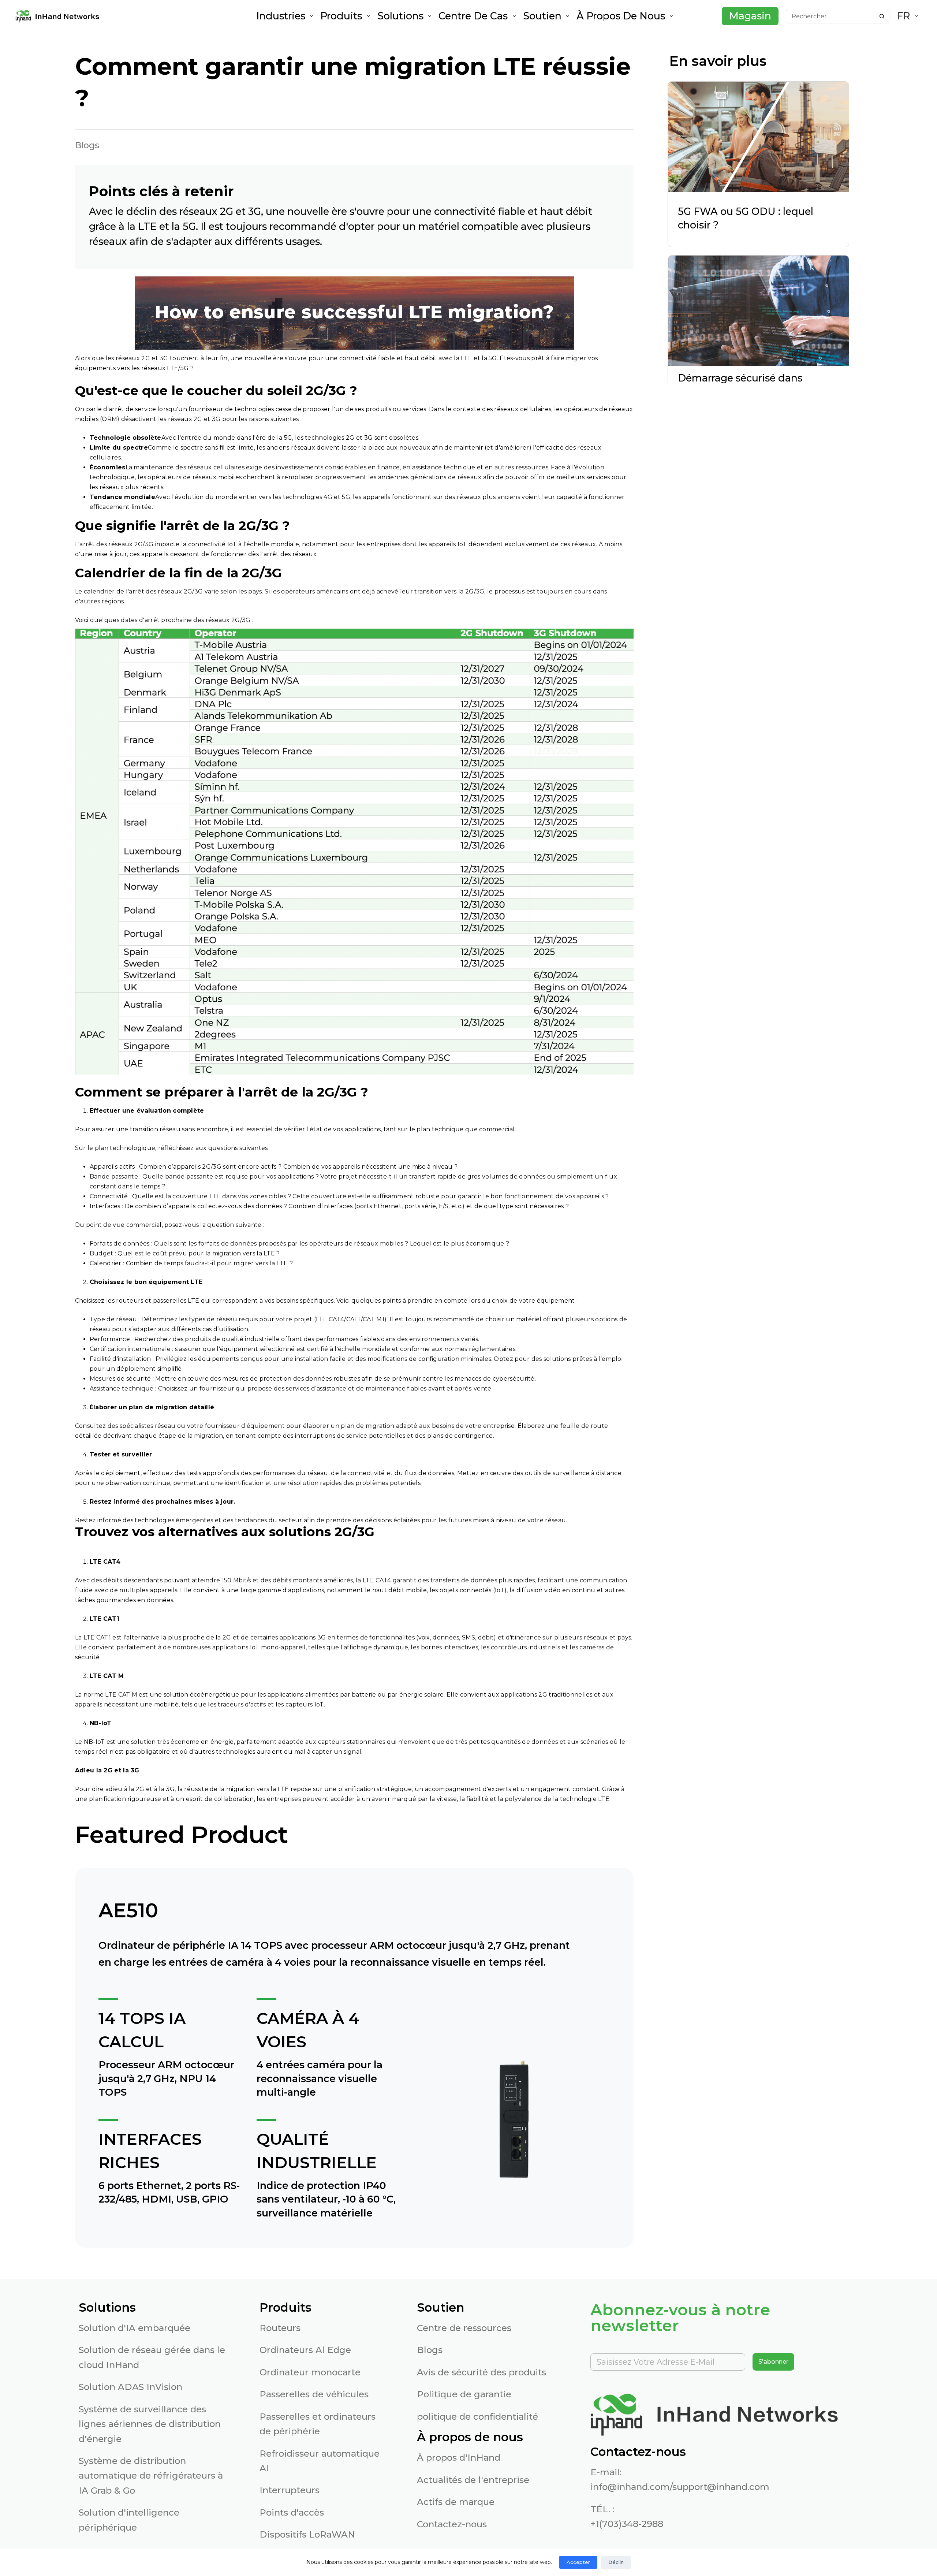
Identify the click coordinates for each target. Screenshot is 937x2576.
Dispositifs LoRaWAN (307, 2534)
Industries (281, 16)
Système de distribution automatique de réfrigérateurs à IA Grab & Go (151, 2476)
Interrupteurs (290, 2490)
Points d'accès (292, 2512)
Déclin (616, 2562)
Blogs (430, 2350)
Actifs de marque (456, 2502)
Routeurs (280, 2328)
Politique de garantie (464, 2394)
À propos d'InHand (459, 2458)
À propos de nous (621, 16)
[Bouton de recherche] (882, 16)
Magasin (750, 16)
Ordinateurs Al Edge (305, 2350)
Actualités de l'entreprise (473, 2480)
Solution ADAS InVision (130, 2387)
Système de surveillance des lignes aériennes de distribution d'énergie (150, 2424)
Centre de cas (473, 16)
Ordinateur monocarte (310, 2372)
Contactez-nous (452, 2524)
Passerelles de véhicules (314, 2394)
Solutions (400, 16)
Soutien (542, 16)
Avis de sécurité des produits (481, 2372)
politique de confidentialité (477, 2417)
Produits (341, 16)
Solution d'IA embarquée (135, 2328)
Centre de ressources (464, 2328)
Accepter (578, 2562)
